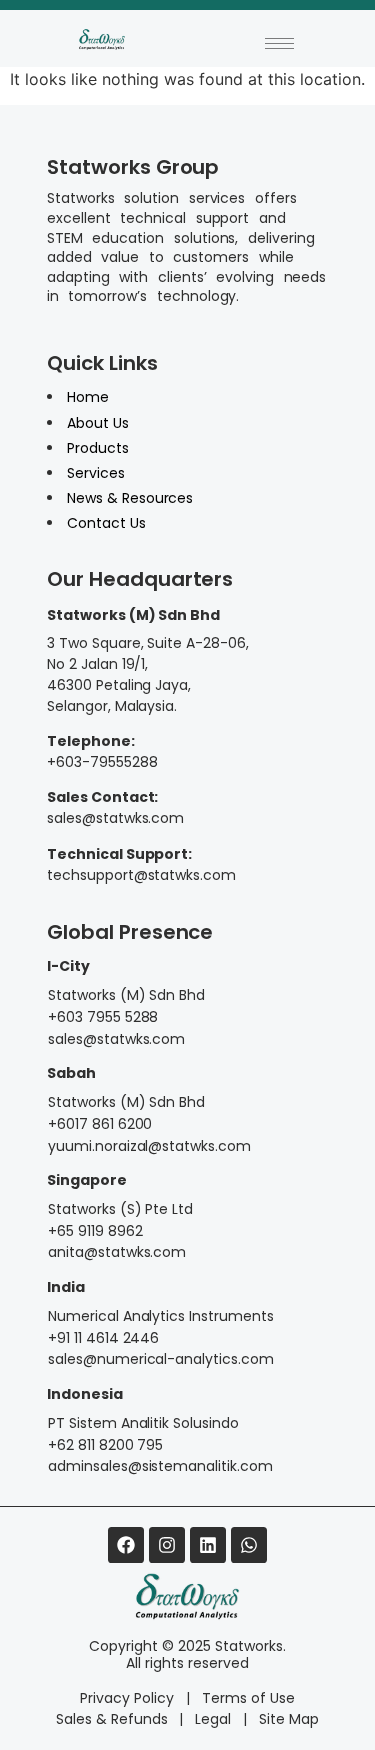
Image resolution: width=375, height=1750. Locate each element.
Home (88, 397)
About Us (98, 423)
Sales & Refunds (112, 1719)
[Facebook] (126, 1545)
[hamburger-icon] (279, 43)
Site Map (289, 1719)
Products (98, 448)
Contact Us (106, 523)
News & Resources (130, 498)
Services (96, 473)
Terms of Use (248, 1698)
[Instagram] (167, 1545)
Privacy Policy (127, 1698)
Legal (213, 1719)
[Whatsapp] (249, 1545)
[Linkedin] (208, 1545)
